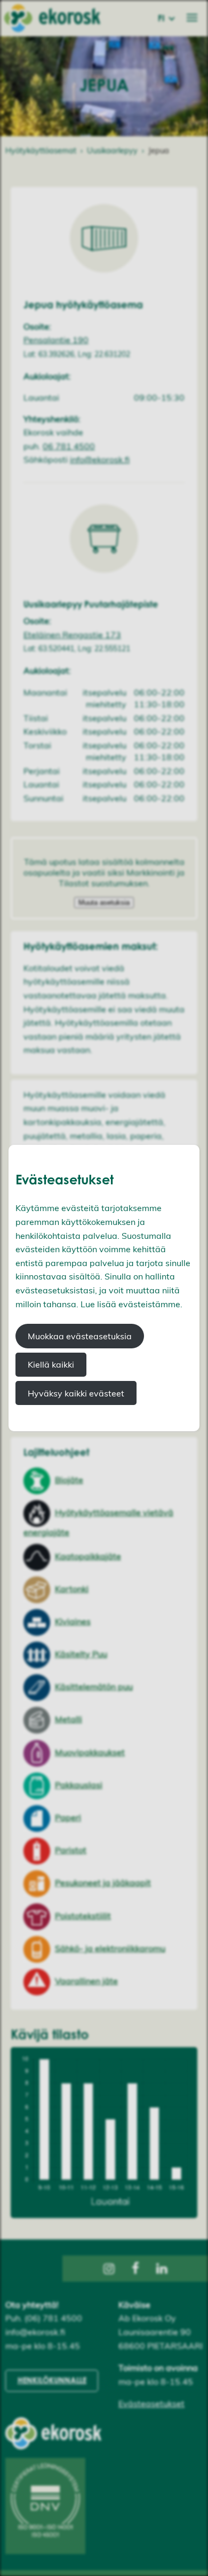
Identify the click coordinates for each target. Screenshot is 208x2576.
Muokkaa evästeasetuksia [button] (80, 1336)
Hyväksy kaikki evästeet (76, 1393)
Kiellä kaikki (51, 1364)
